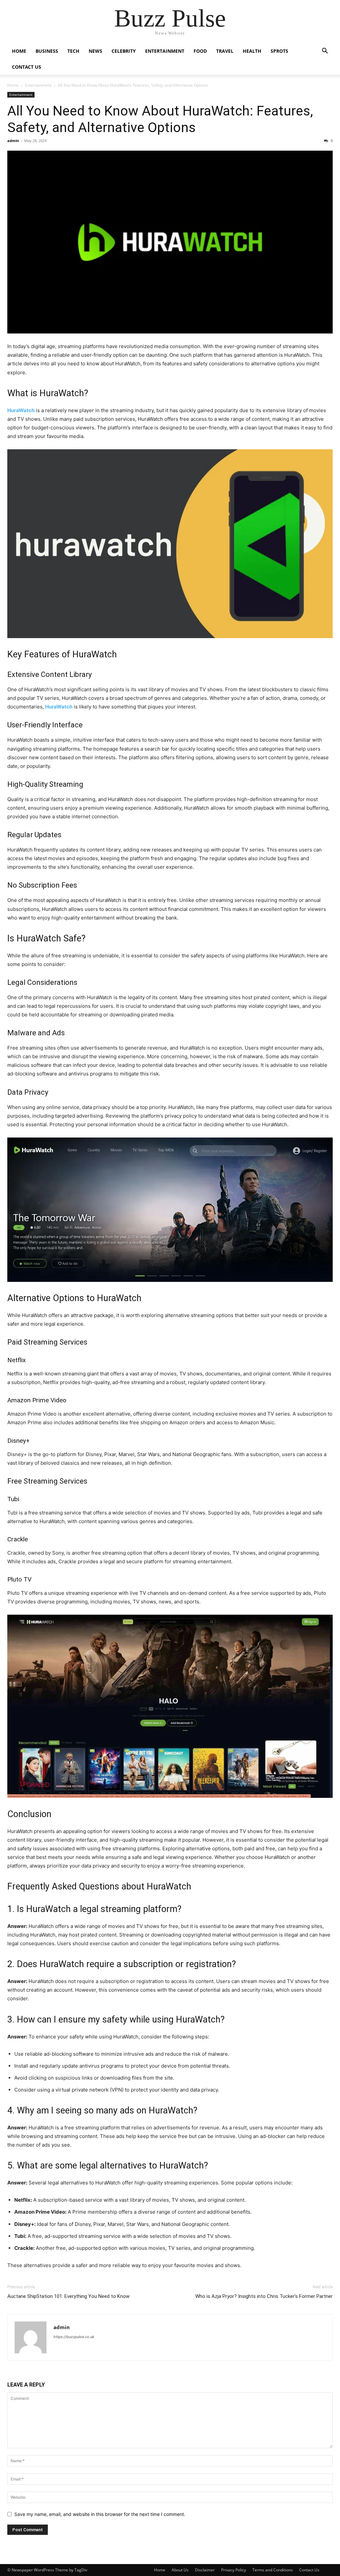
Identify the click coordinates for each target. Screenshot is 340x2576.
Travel (225, 51)
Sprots (279, 51)
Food (200, 51)
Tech (73, 51)
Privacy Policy (234, 2570)
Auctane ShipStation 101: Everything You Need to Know (68, 2296)
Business (47, 51)
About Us (180, 2570)
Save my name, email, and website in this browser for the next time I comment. (100, 2514)
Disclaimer (205, 2570)
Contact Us (27, 67)
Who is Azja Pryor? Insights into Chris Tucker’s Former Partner (264, 2296)
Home (19, 51)
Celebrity (124, 51)
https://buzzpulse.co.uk (74, 2337)
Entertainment (165, 51)
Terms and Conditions (273, 2570)
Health (252, 51)
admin (13, 141)
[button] (325, 52)
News (95, 51)
